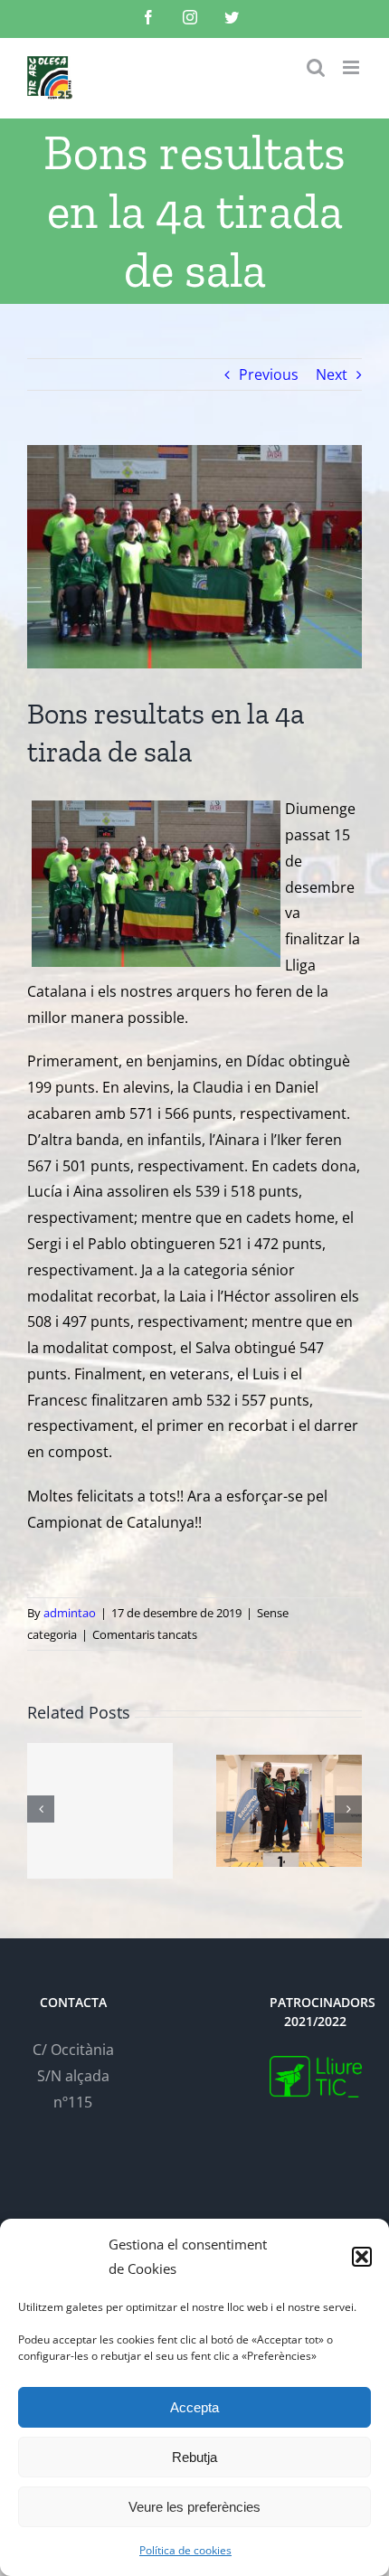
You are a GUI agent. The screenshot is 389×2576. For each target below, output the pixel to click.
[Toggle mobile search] (316, 67)
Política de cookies (185, 2550)
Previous (269, 374)
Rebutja (194, 2457)
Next (332, 374)
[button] (362, 2257)
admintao (70, 1613)
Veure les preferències (194, 2507)
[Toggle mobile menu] (352, 67)
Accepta (194, 2407)
